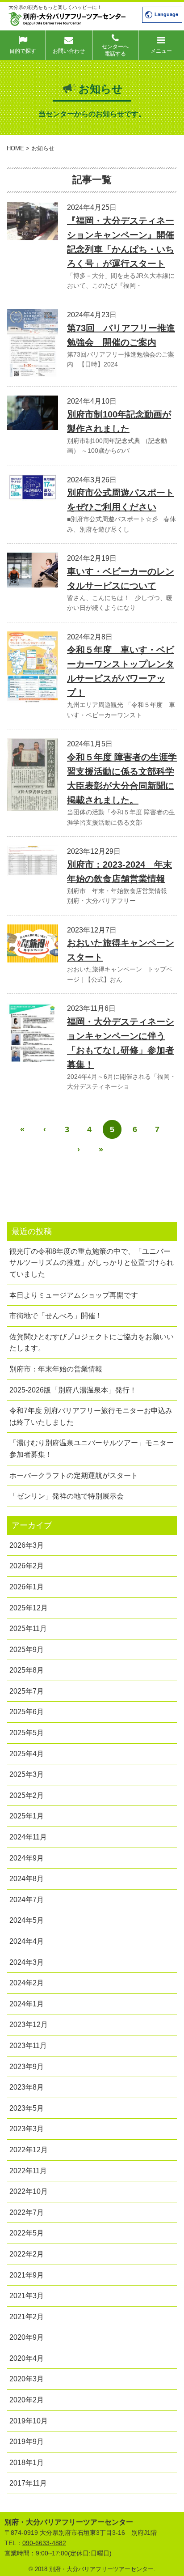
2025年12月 (29, 1608)
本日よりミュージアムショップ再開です (74, 1295)
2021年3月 (27, 2296)
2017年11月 (28, 2483)
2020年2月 (27, 2400)
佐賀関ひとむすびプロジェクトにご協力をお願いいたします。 (92, 1343)
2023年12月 (29, 2025)
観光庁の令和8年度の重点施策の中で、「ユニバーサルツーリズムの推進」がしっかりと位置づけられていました (92, 1263)
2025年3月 (27, 1774)
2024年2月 (27, 1983)
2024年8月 (27, 1879)
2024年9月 (27, 1858)
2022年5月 (27, 2233)
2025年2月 (27, 1795)
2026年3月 (27, 1545)
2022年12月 (29, 2150)
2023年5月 (27, 2108)
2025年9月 (27, 1650)
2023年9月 (27, 2067)
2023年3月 (27, 2129)
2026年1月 (27, 1587)
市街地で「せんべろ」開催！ (56, 1316)
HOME (15, 148)
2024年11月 (28, 1837)
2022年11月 (28, 2171)
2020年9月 (27, 2337)
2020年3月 (27, 2379)
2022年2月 (27, 2254)
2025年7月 (27, 1691)
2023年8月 (27, 2087)
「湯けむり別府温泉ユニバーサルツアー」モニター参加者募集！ (92, 1449)
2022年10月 (29, 2191)
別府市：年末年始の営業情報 (56, 1369)
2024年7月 (27, 1900)
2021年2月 (27, 2317)
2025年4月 (27, 1754)
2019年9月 (27, 2442)
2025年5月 (27, 1733)
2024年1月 (27, 2004)
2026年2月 (27, 1566)
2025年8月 (27, 1670)
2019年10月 (29, 2421)
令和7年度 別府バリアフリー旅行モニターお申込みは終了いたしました (91, 1416)
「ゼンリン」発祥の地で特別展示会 (67, 1496)
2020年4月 (27, 2358)
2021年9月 (27, 2275)
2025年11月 (28, 1629)
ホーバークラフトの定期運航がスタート (74, 1475)
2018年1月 (27, 2463)
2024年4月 (27, 1941)
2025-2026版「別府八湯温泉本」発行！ (73, 1390)
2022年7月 (27, 2212)
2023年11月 (28, 2046)
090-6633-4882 (44, 2543)
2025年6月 (27, 1712)
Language (166, 14)
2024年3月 (27, 1962)
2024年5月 (27, 1920)
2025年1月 (27, 1816)
